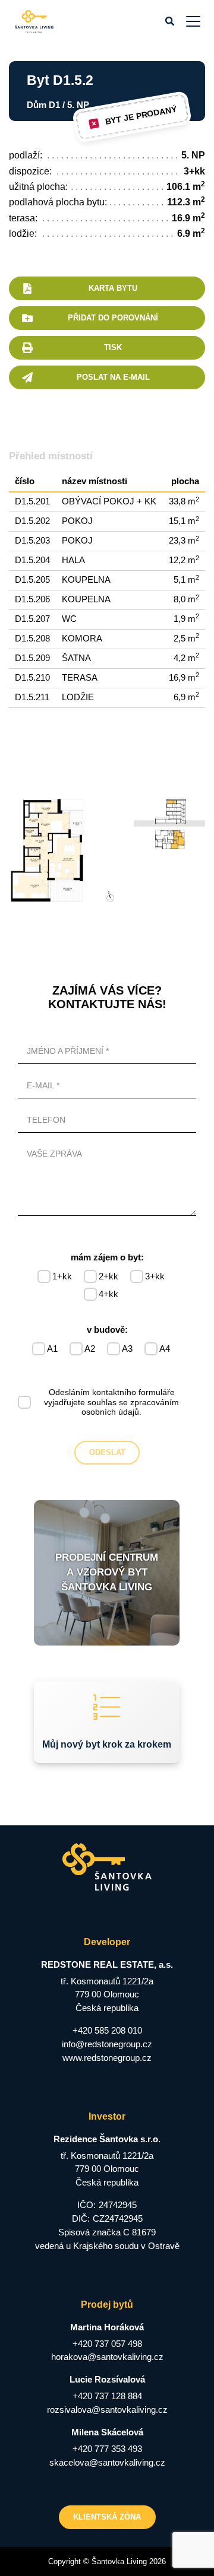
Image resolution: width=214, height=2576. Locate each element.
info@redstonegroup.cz (107, 2044)
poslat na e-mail (113, 377)
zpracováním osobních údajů (130, 1407)
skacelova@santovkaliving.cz (107, 2462)
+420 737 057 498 (107, 2344)
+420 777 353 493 (107, 2449)
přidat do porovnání (113, 318)
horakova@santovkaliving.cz (107, 2357)
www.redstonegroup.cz (107, 2058)
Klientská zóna (107, 2517)
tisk (113, 347)
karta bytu (113, 288)
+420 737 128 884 (107, 2396)
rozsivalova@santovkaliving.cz (107, 2410)
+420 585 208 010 (107, 2030)
